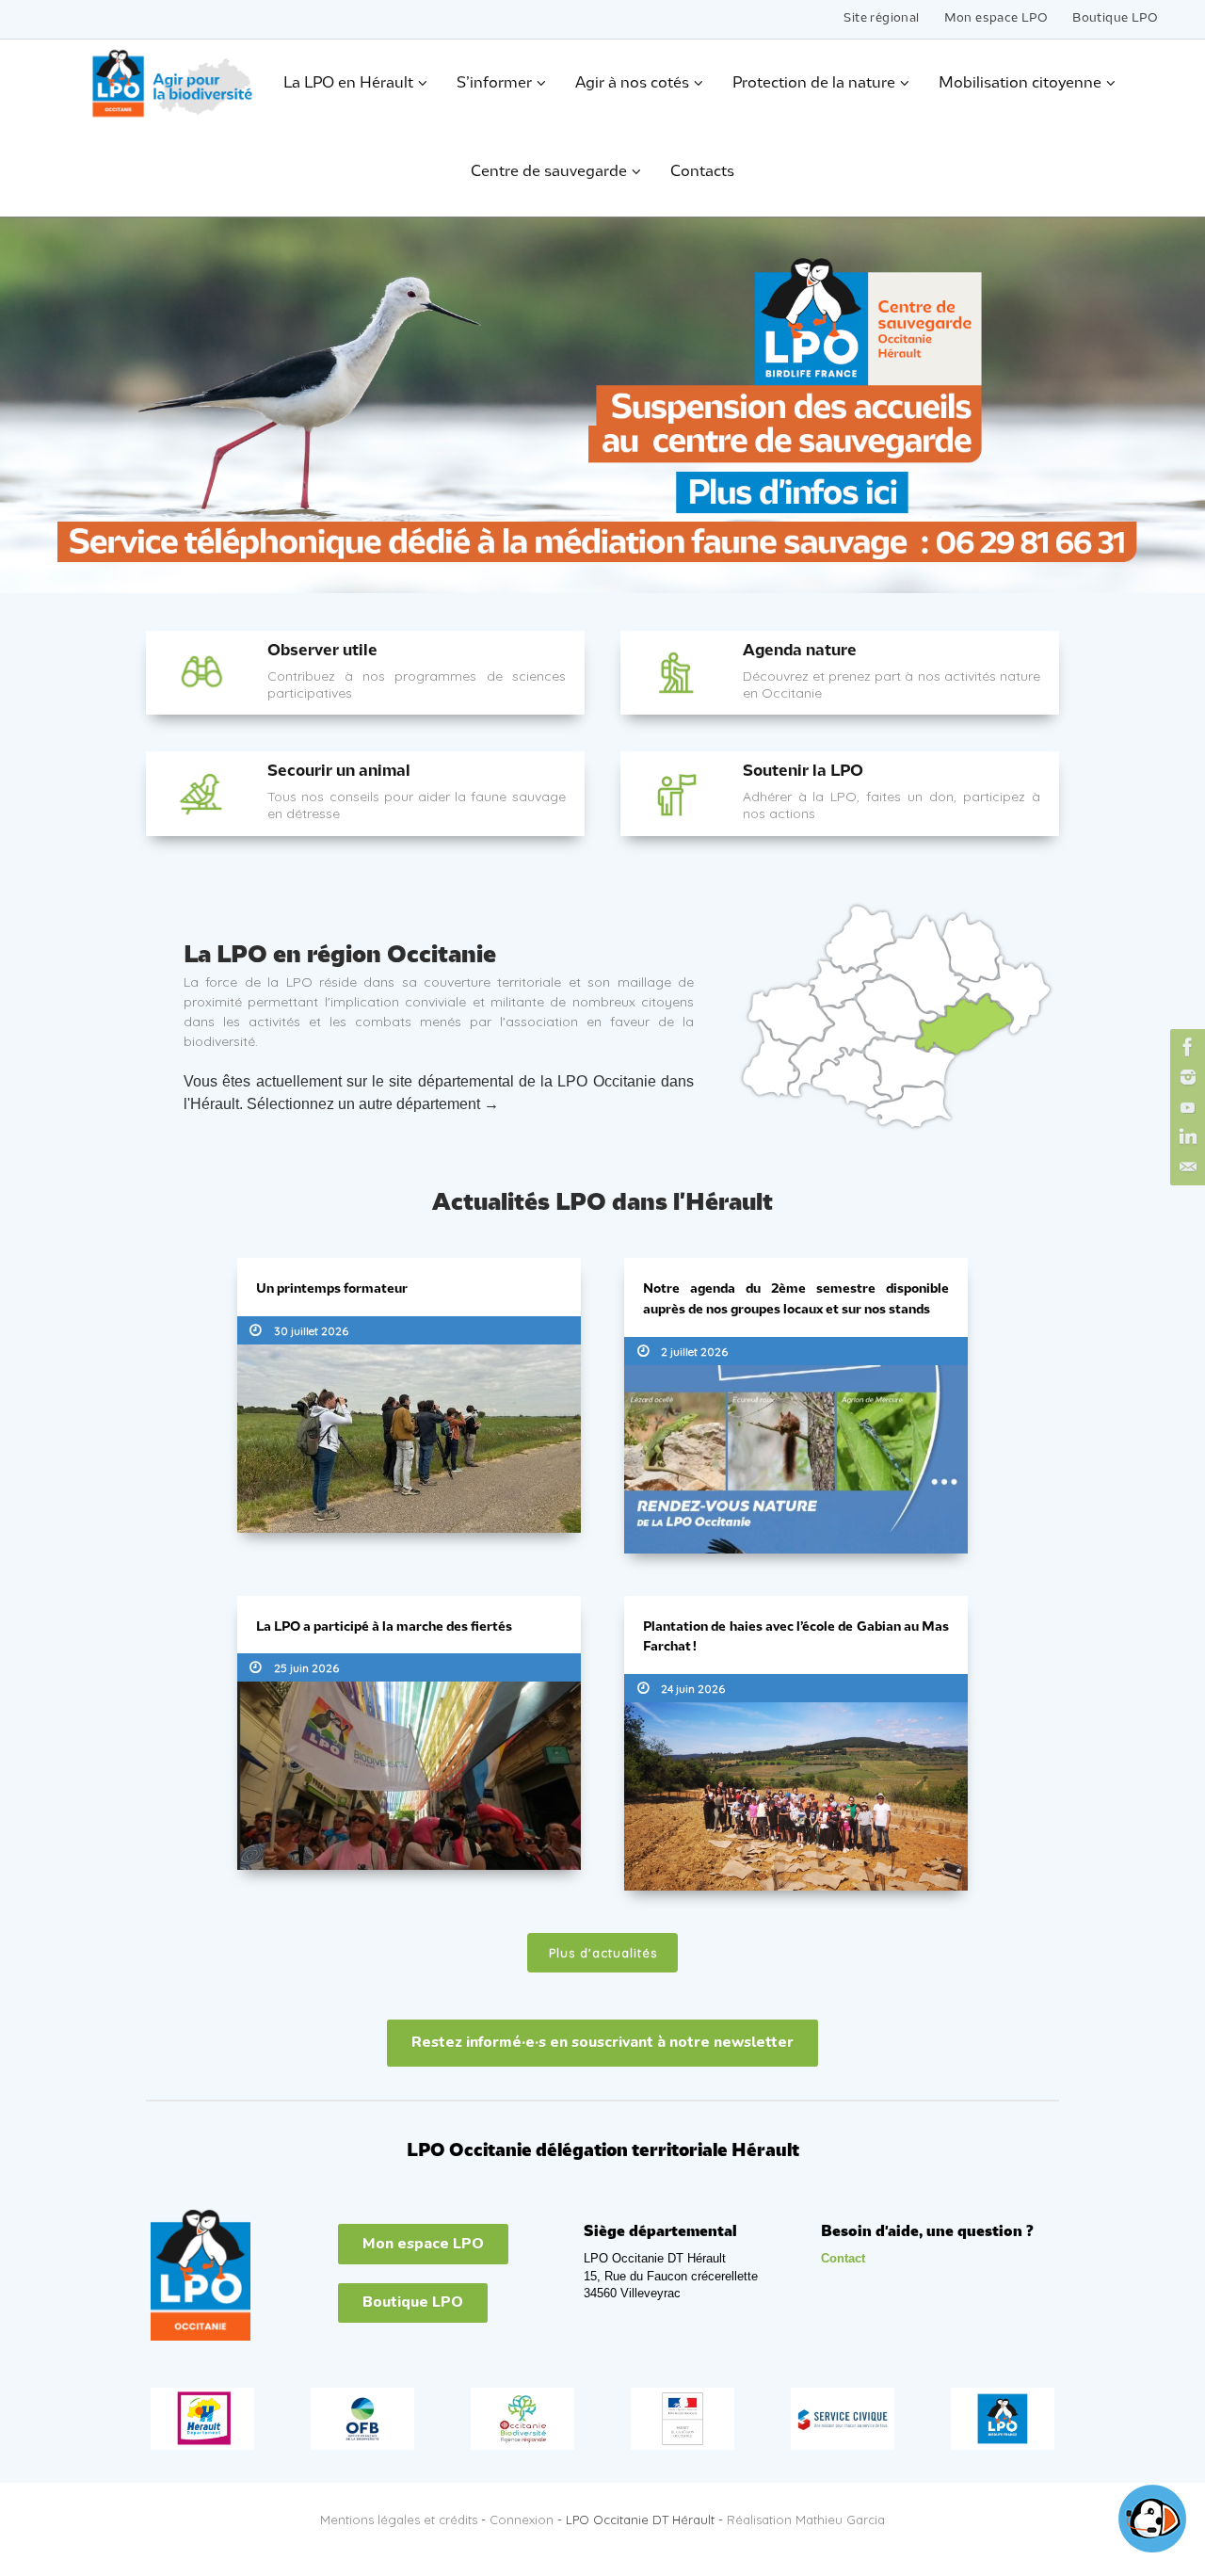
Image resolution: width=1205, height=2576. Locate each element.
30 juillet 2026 (311, 1331)
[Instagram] (1185, 1077)
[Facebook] (1185, 1047)
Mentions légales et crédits (399, 2520)
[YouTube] (1185, 1107)
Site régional (881, 18)
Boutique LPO (1115, 18)
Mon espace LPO (996, 18)
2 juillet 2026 (694, 1352)
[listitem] (844, 984)
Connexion (522, 2520)
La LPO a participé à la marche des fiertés (384, 1627)
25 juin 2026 (306, 1668)
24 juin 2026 (693, 1689)
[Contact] (1185, 1167)
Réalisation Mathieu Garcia (806, 2520)
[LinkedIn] (1185, 1137)
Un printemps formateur (332, 1289)
